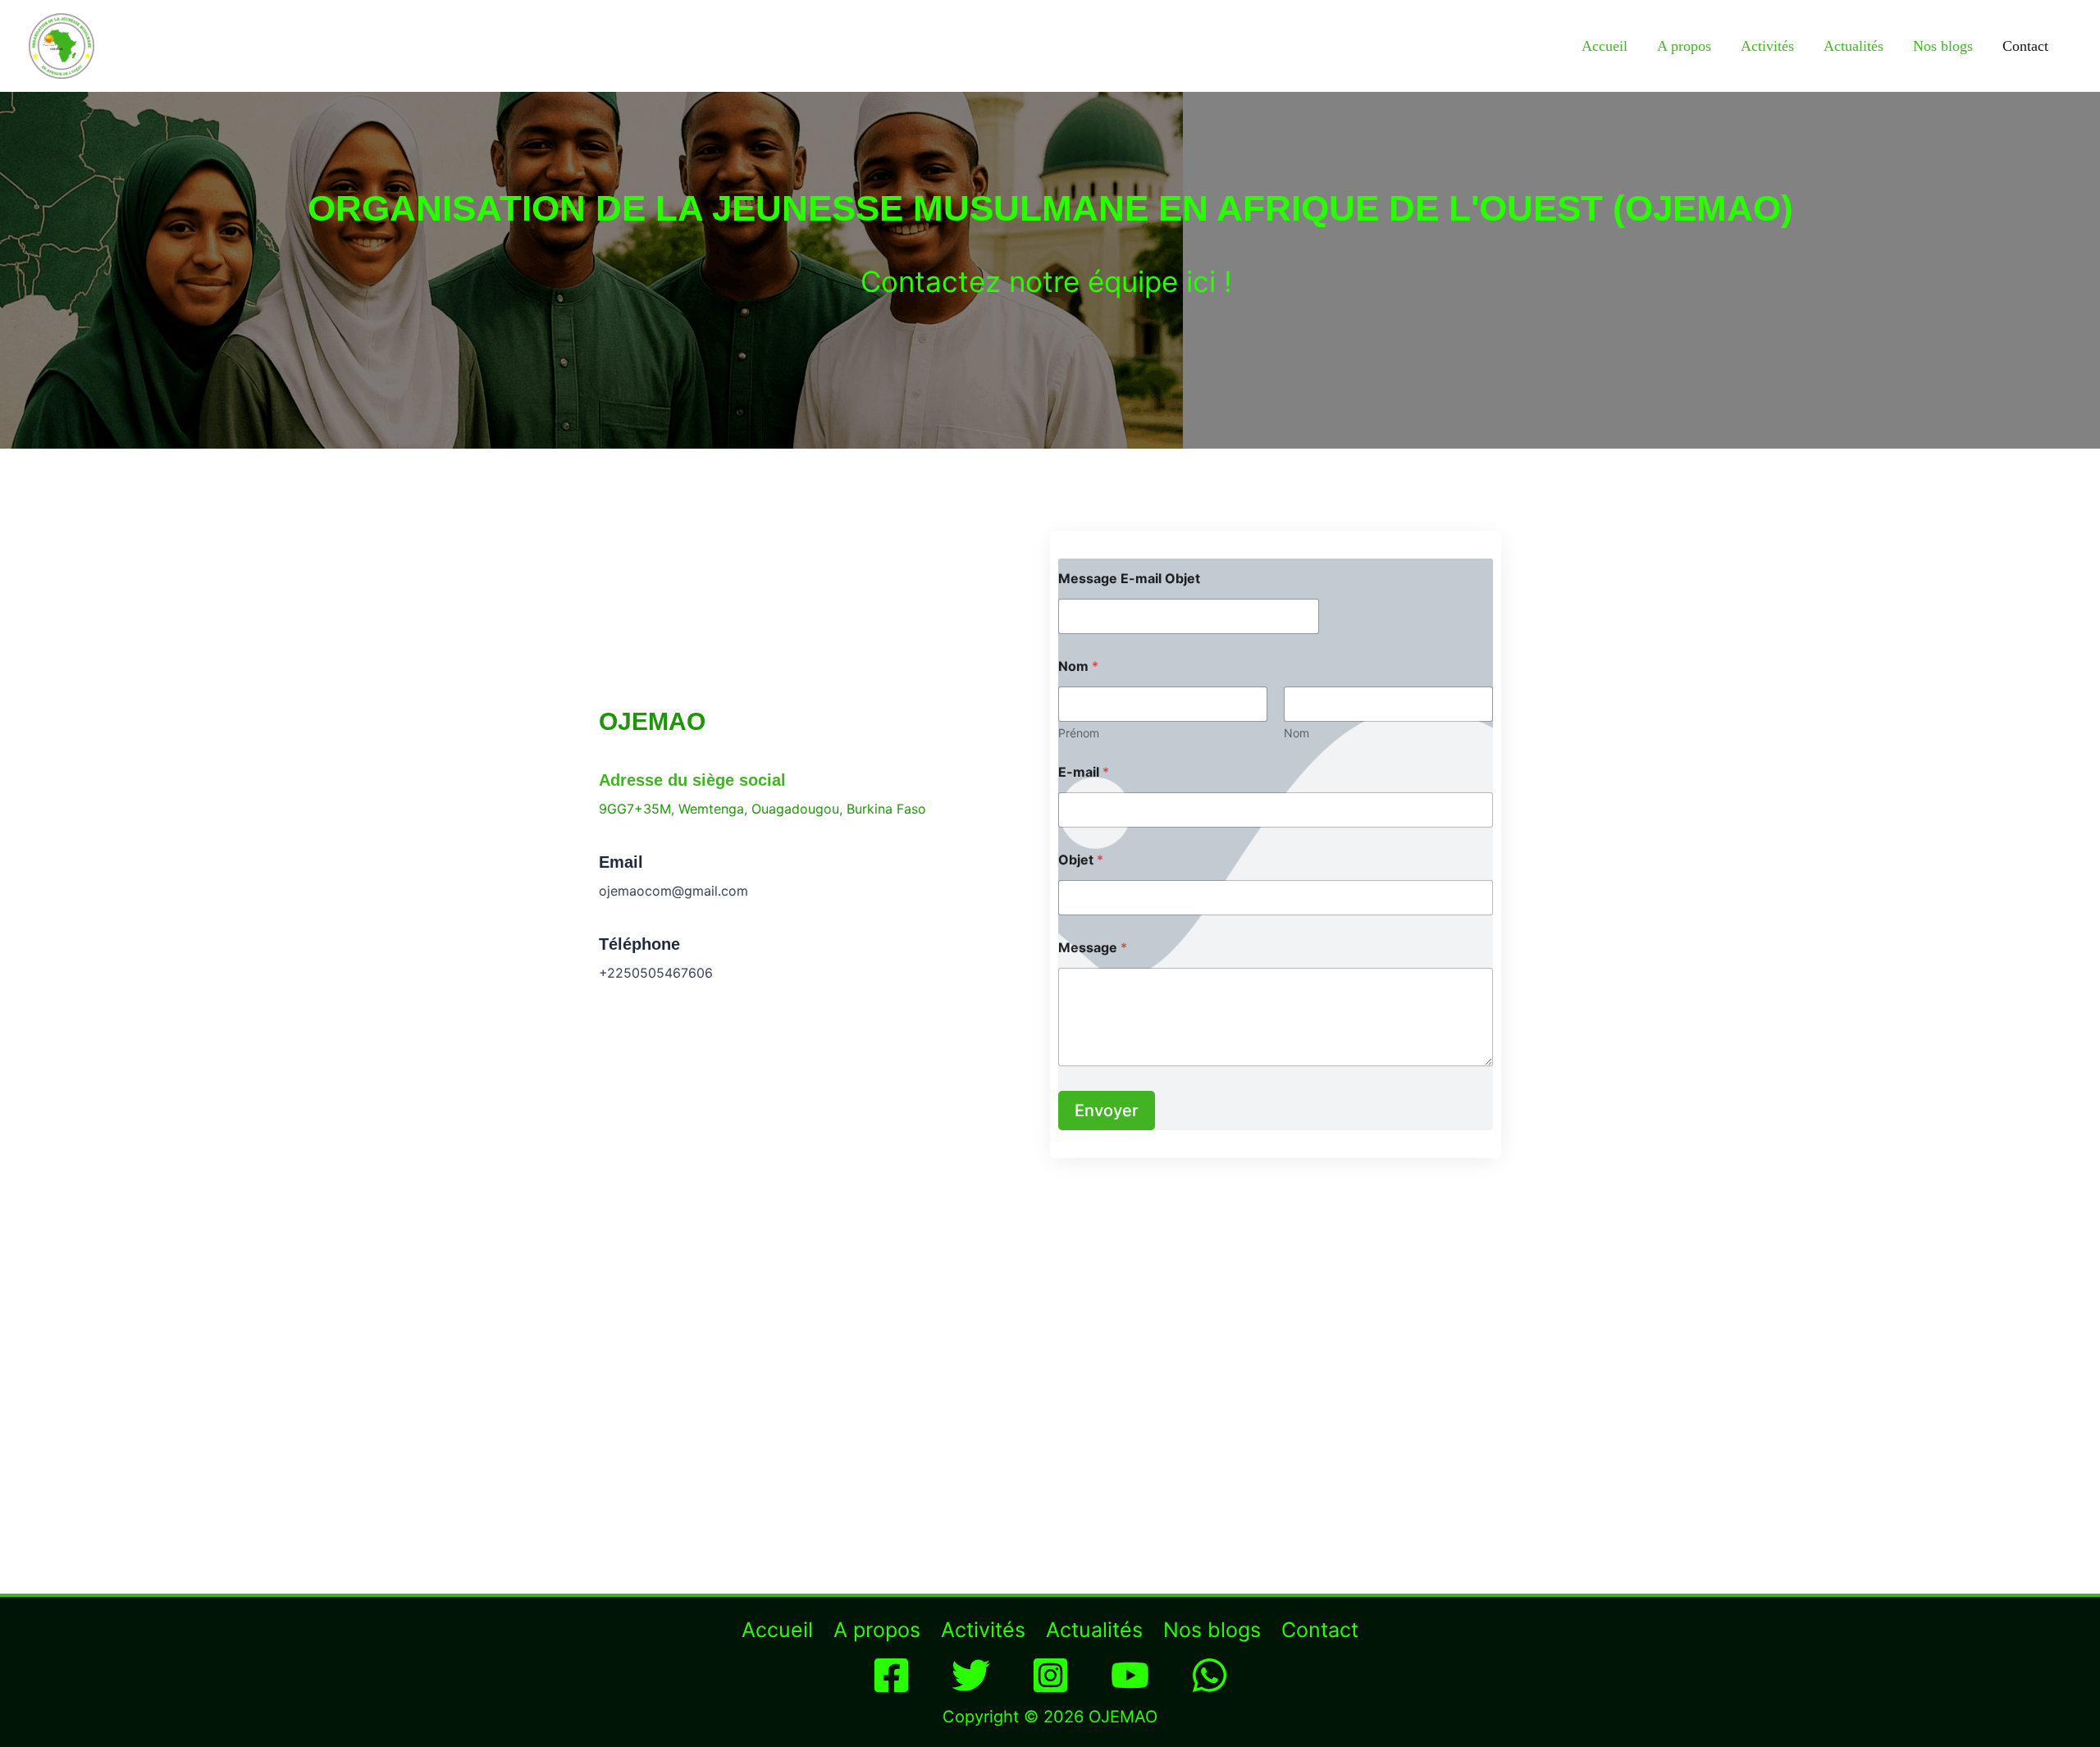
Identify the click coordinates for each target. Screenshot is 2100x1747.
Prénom (1079, 733)
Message (1093, 948)
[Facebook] (891, 1675)
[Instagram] (1050, 1675)
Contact (2025, 46)
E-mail (1084, 772)
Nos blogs (1943, 46)
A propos (1684, 46)
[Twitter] (971, 1675)
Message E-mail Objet (1129, 579)
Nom (1297, 733)
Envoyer (1107, 1111)
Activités (1767, 46)
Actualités (1853, 46)
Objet (1081, 860)
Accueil (1605, 46)
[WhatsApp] (1210, 1675)
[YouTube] (1130, 1675)
